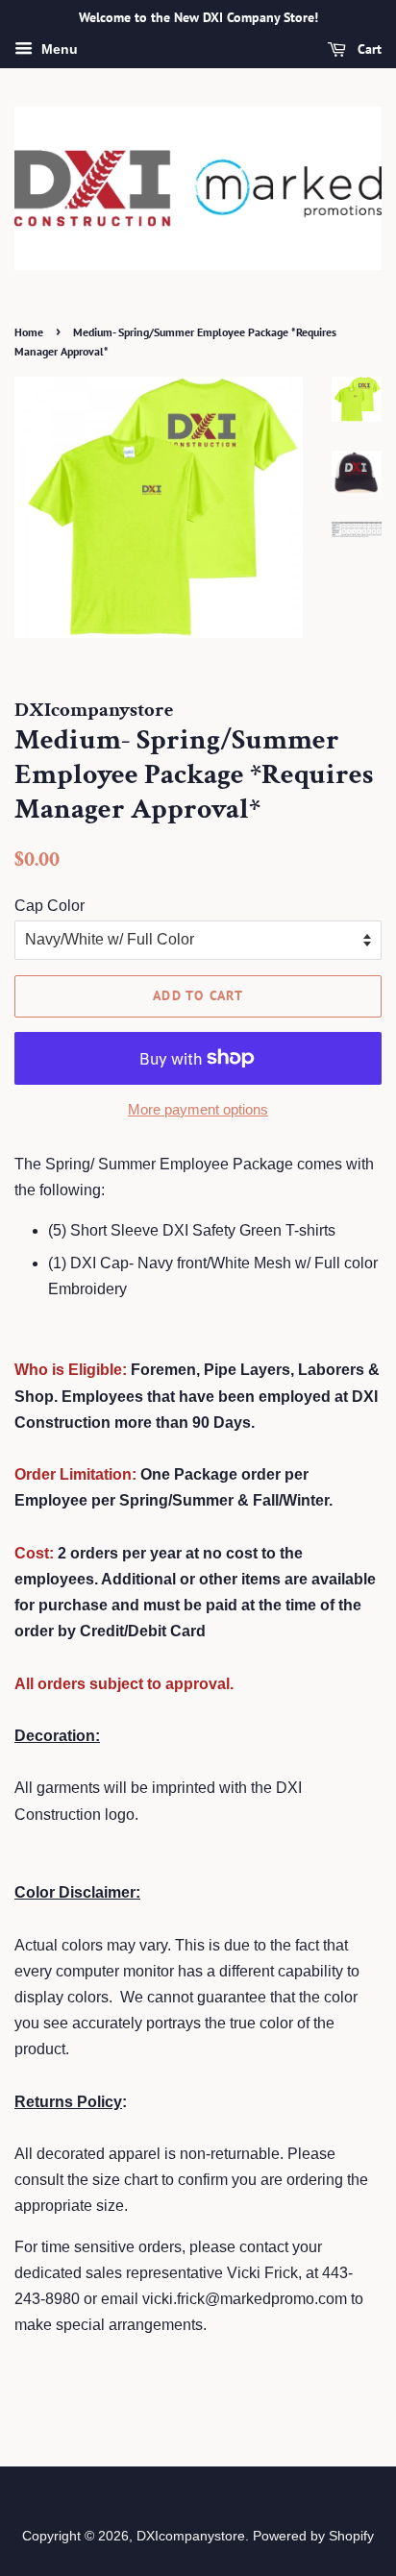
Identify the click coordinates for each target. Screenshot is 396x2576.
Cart (368, 49)
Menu (58, 49)
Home (29, 332)
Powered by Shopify (313, 2536)
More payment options (198, 1109)
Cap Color (49, 906)
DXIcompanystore (191, 2536)
